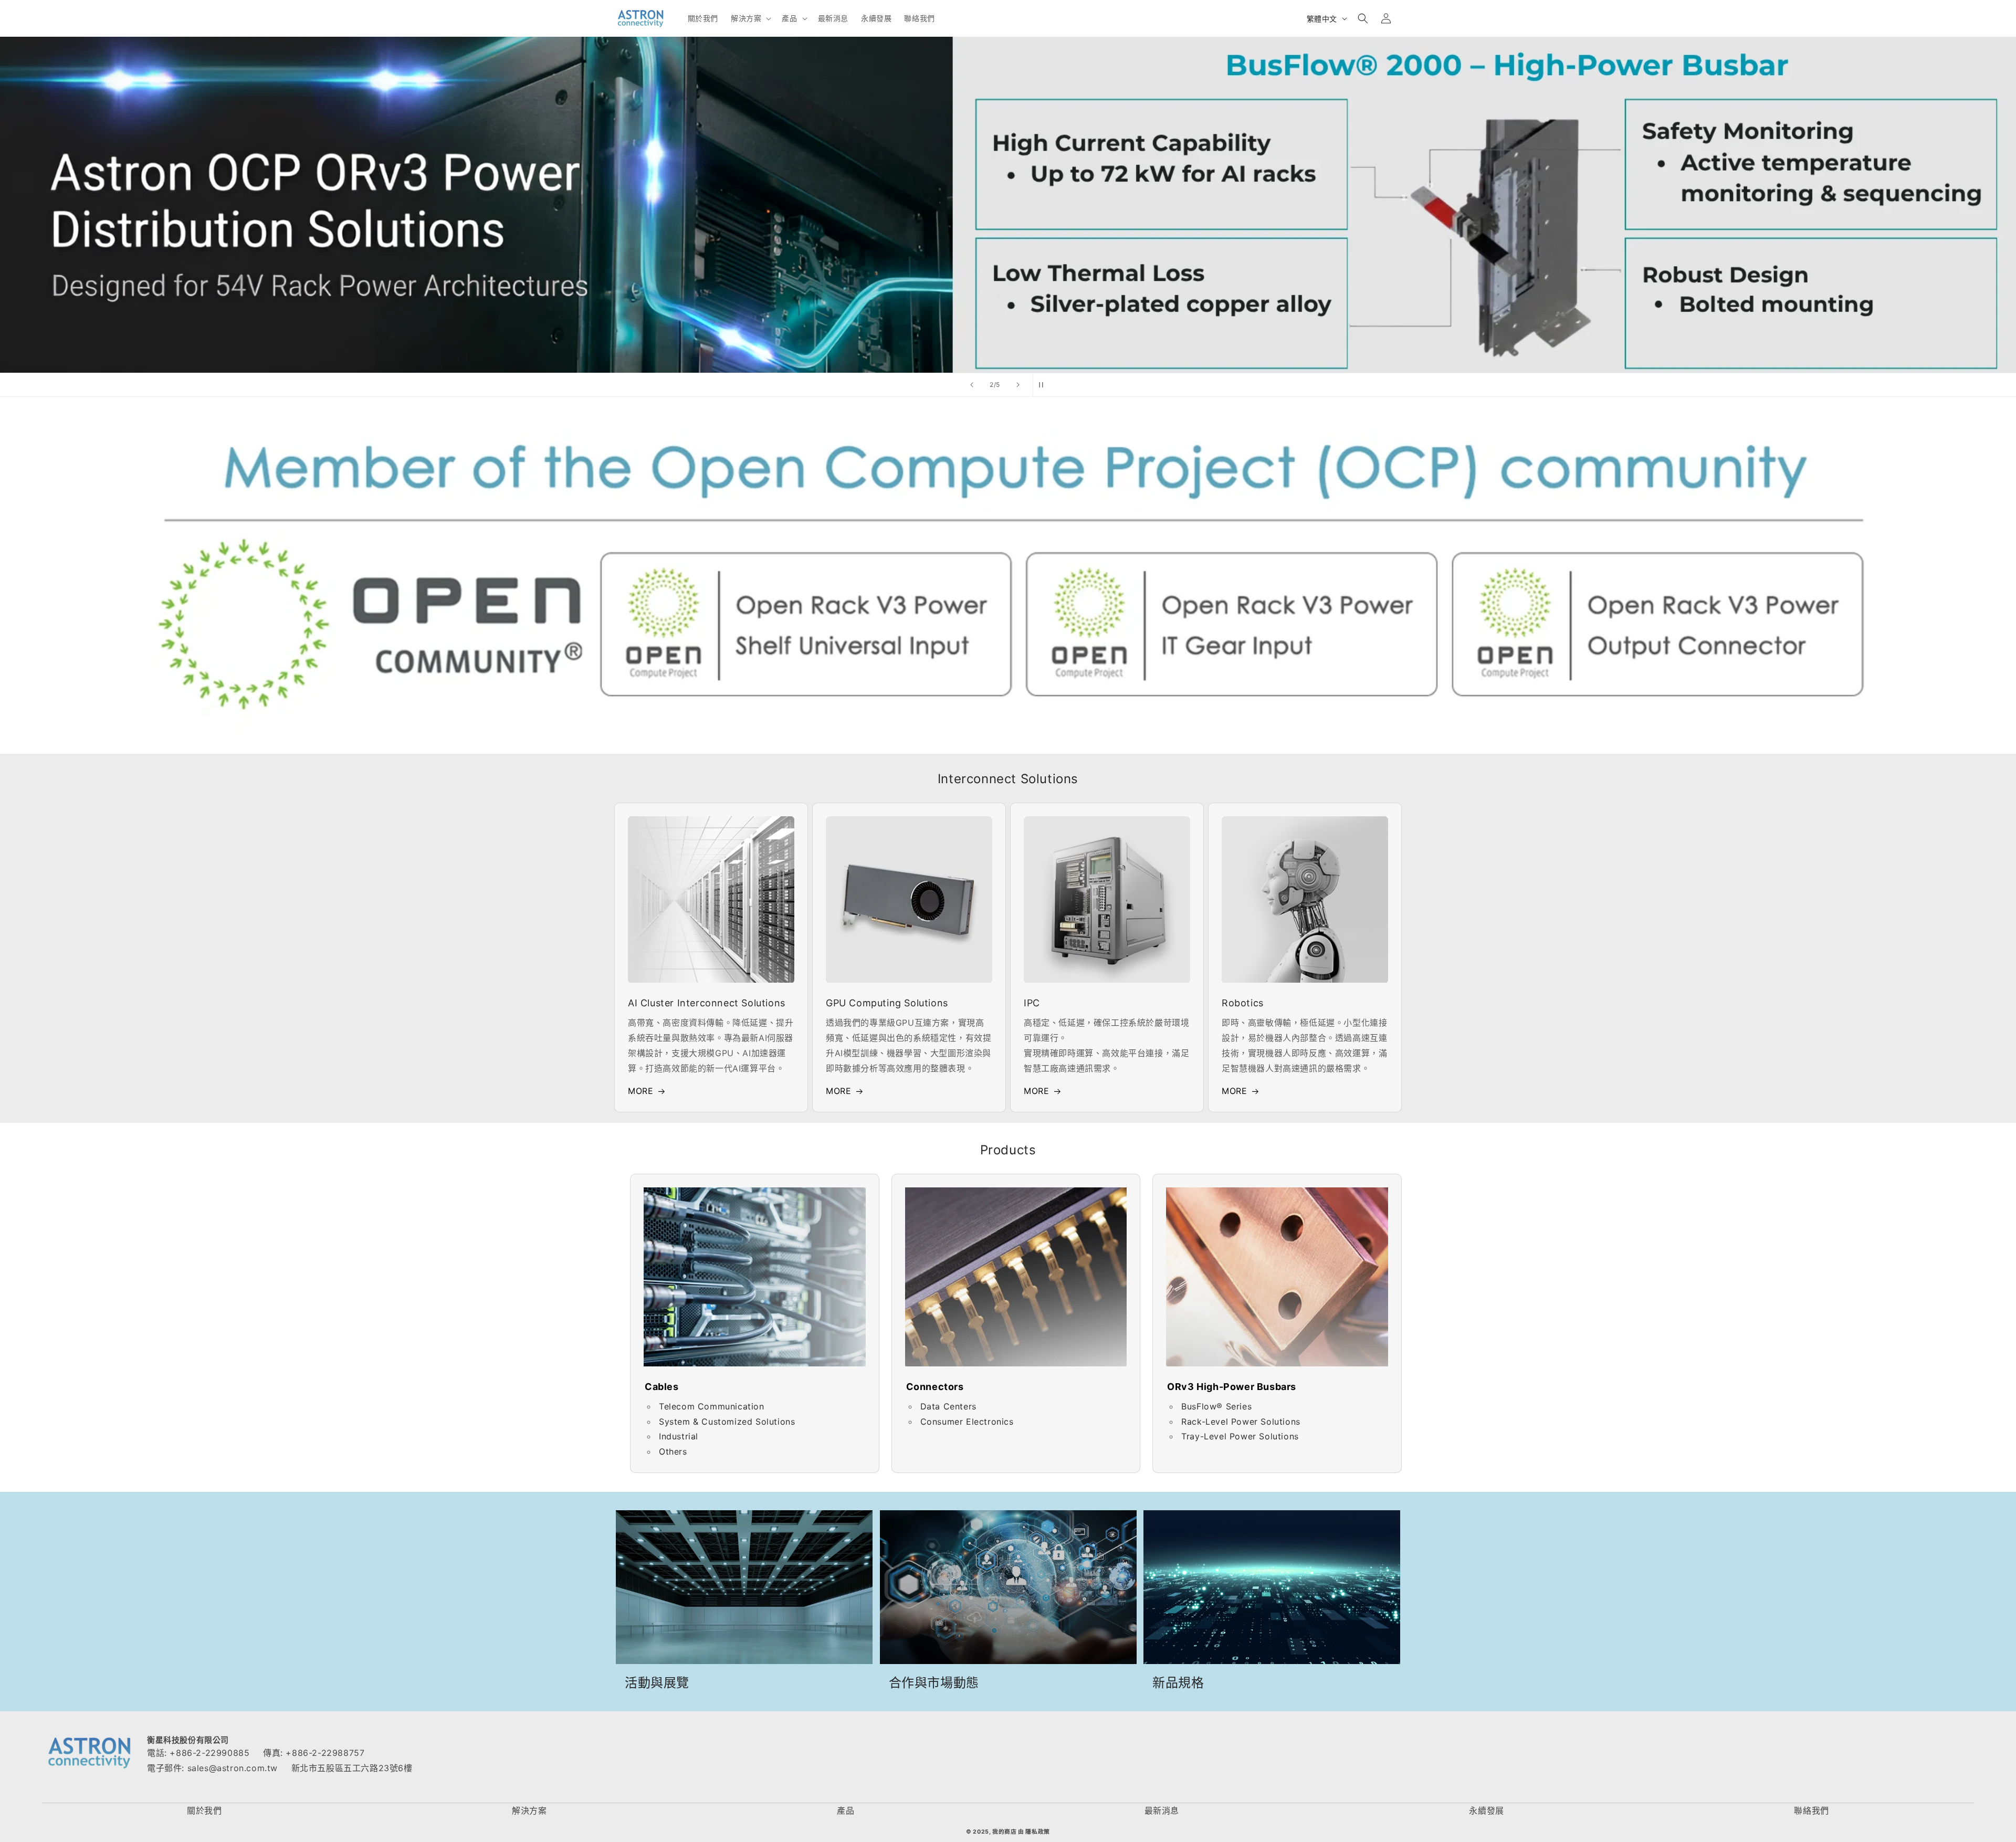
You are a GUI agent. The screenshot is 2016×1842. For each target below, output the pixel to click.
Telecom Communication (712, 1406)
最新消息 (1162, 1811)
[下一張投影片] (1018, 385)
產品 (846, 1811)
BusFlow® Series (1216, 1406)
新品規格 (1178, 1683)
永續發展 (1486, 1811)
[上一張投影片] (972, 385)
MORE (640, 1091)
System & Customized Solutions (727, 1422)
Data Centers (948, 1406)
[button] (750, 18)
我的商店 (1004, 1832)
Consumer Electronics (967, 1422)
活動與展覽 (657, 1683)
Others (673, 1451)
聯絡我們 (1811, 1811)
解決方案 (529, 1811)
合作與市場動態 (934, 1683)
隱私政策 (1037, 1832)
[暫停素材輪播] (1044, 385)
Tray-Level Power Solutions (1240, 1436)
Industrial (679, 1436)
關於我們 (204, 1811)
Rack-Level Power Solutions (1241, 1422)
